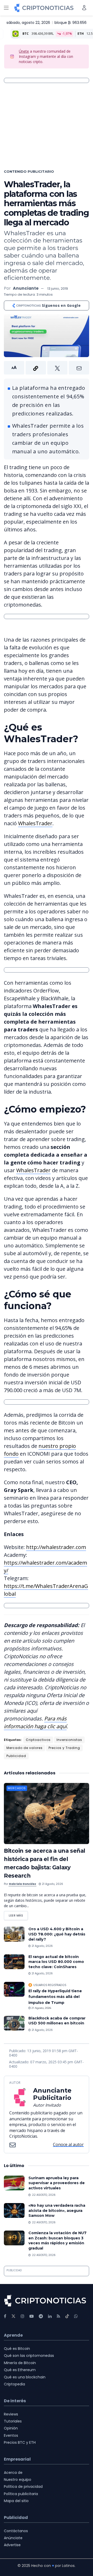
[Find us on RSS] (59, 2316)
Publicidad (16, 1756)
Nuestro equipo (18, 2480)
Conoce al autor (68, 2144)
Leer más (18, 1914)
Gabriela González (22, 1884)
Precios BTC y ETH (20, 2442)
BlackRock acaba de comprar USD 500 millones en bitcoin (57, 2021)
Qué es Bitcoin (17, 2349)
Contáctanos (16, 2531)
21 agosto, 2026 (52, 1884)
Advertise (12, 2545)
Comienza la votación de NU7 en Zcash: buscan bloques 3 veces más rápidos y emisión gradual (57, 2241)
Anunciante (26, 288)
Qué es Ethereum (20, 2370)
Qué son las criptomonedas (29, 2356)
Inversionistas (69, 1740)
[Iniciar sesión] (84, 8)
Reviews (11, 2414)
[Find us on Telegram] (41, 2316)
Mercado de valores (25, 1748)
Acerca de (13, 2473)
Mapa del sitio (16, 2501)
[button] (47, 368)
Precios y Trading (64, 1748)
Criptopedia (14, 2384)
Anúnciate (13, 2538)
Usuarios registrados (50, 1985)
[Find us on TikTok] (67, 2316)
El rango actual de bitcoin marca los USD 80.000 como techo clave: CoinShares (56, 1962)
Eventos (11, 2435)
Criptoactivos (38, 1740)
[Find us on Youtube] (32, 2316)
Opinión (11, 2428)
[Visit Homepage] (44, 8)
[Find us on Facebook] (5, 2316)
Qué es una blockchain (25, 2377)
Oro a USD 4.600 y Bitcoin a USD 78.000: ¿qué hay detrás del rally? (57, 1934)
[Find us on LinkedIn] (50, 2316)
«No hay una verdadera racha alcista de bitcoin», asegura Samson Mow (57, 2210)
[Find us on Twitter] (13, 2316)
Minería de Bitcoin (20, 2363)
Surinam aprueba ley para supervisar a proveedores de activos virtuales (57, 2183)
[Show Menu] (6, 8)
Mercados (17, 1788)
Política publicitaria (21, 2494)
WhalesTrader (35, 823)
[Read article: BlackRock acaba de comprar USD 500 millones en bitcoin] (14, 2023)
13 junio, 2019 (58, 289)
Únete (24, 51)
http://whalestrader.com (56, 1547)
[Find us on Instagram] (22, 2316)
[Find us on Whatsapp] (76, 2316)
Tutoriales (13, 2421)
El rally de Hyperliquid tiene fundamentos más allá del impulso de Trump (55, 1997)
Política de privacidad (23, 2487)
